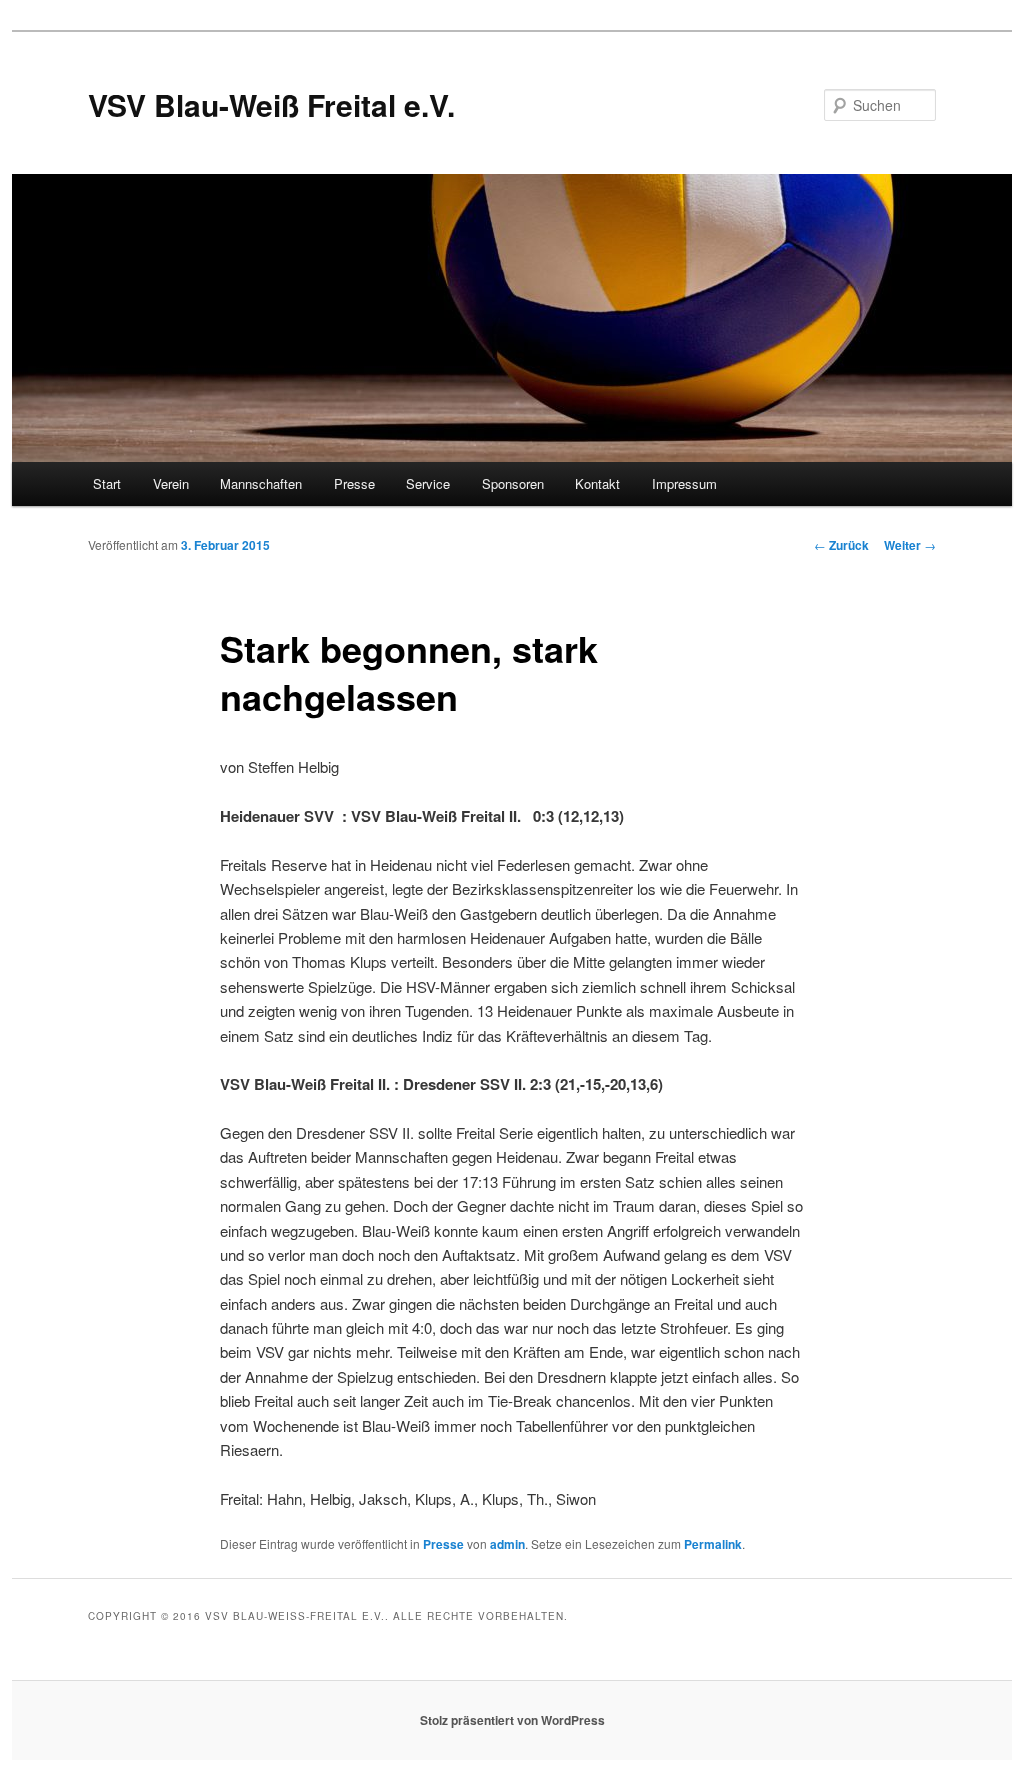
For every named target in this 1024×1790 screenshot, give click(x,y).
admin (507, 1544)
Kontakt (597, 483)
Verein (171, 483)
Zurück (841, 545)
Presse (354, 483)
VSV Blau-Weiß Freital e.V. (271, 104)
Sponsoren (513, 483)
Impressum (684, 483)
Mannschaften (261, 483)
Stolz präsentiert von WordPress (512, 1720)
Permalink (713, 1544)
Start (107, 483)
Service (428, 483)
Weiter (910, 545)
